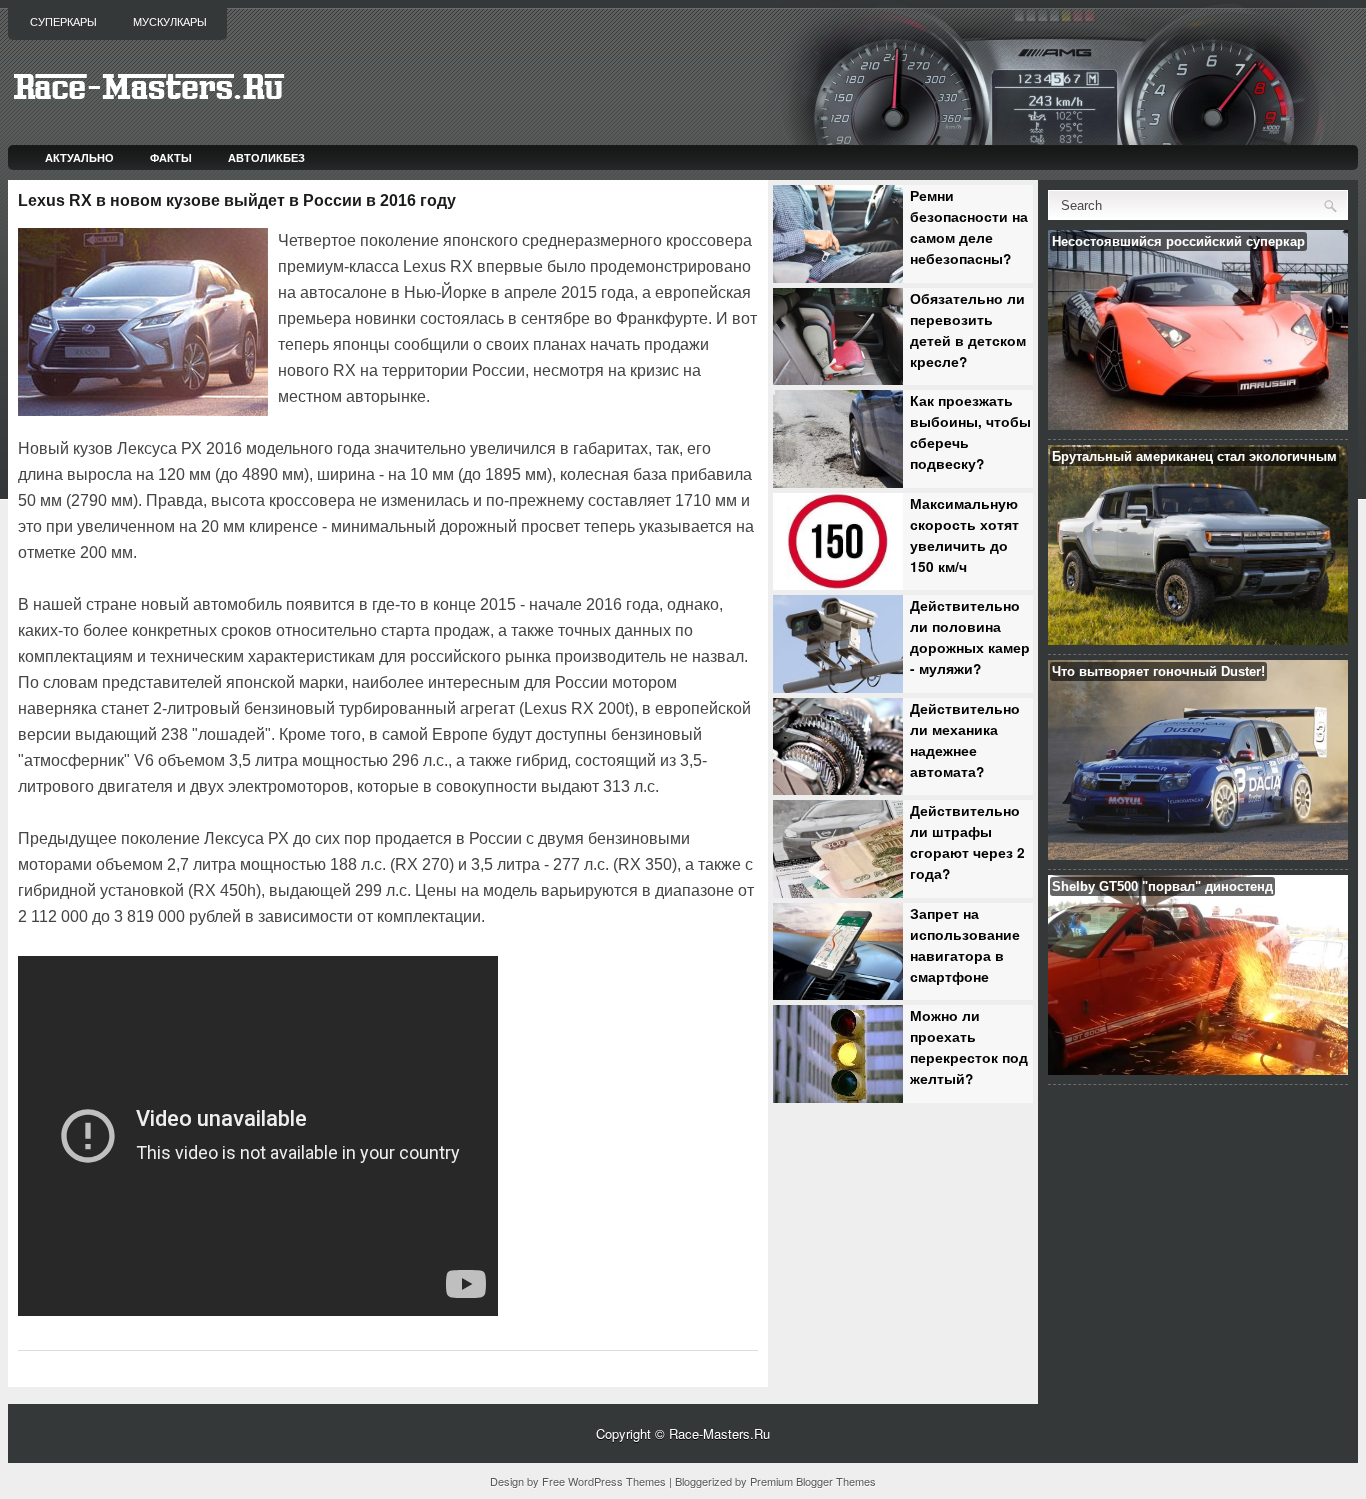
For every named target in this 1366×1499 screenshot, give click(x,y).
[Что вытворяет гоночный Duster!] (1198, 854)
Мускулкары (170, 22)
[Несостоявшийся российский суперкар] (1198, 424)
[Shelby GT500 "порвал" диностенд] (1198, 1069)
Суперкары (63, 22)
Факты (171, 157)
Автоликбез (266, 157)
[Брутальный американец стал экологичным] (1198, 639)
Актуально (79, 157)
